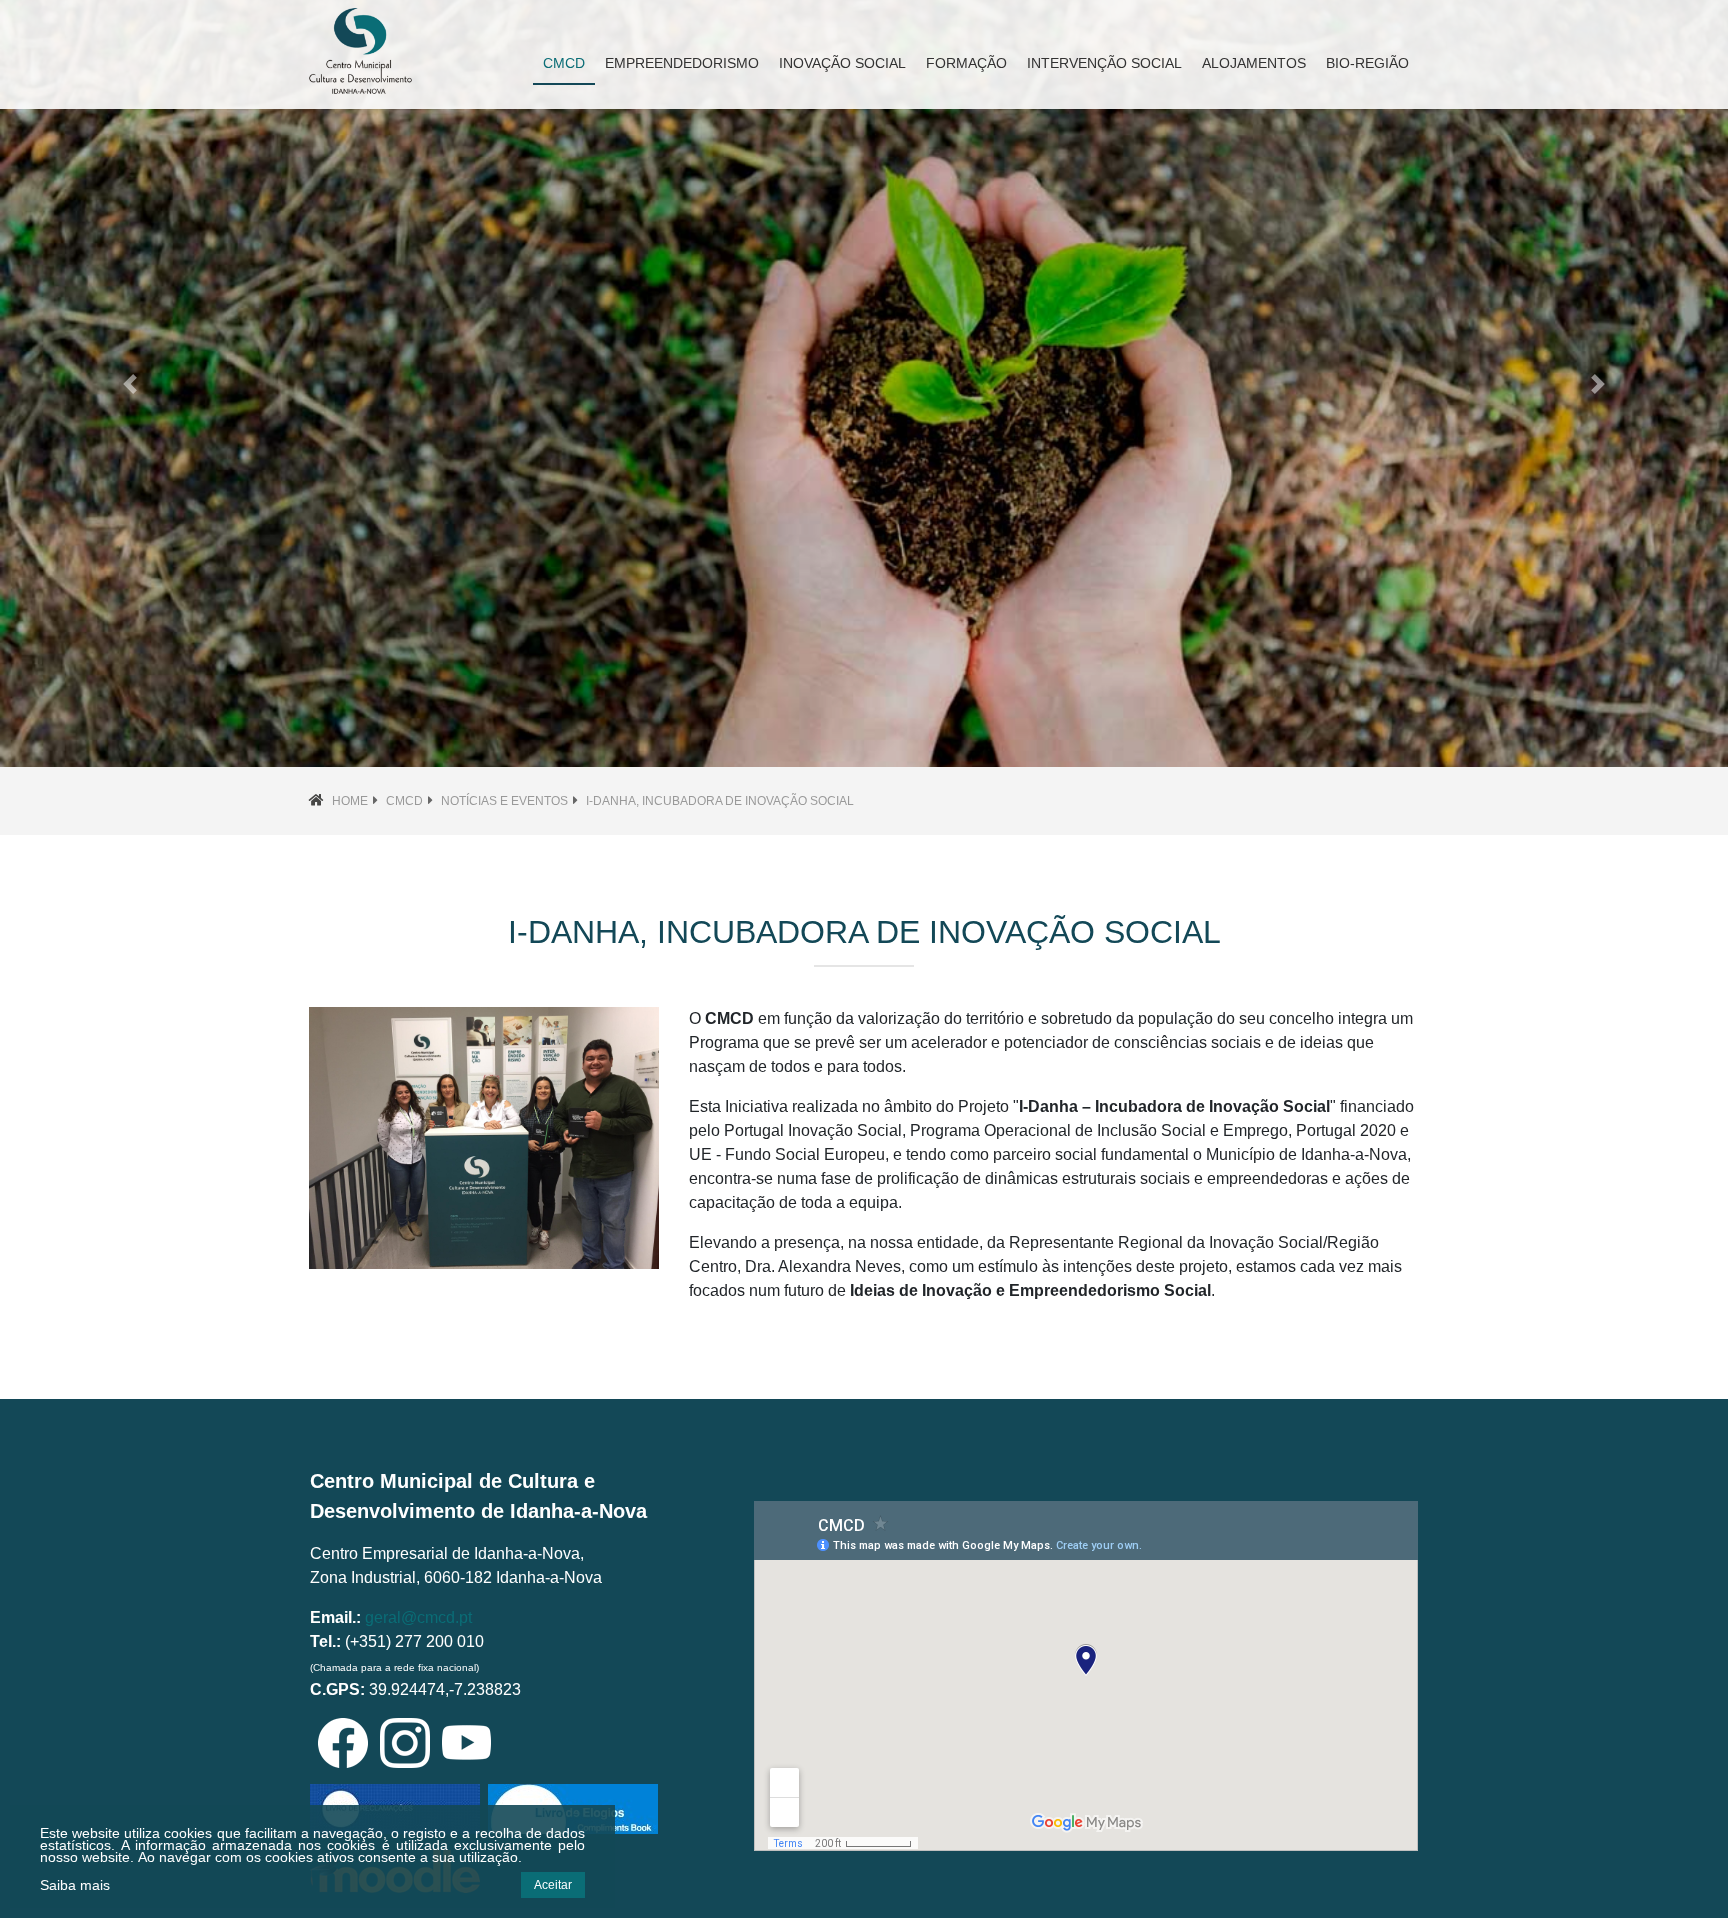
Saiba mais (75, 1885)
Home (350, 801)
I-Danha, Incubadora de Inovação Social (720, 801)
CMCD (404, 801)
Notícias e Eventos (504, 801)
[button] (129, 383)
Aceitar (553, 1885)
